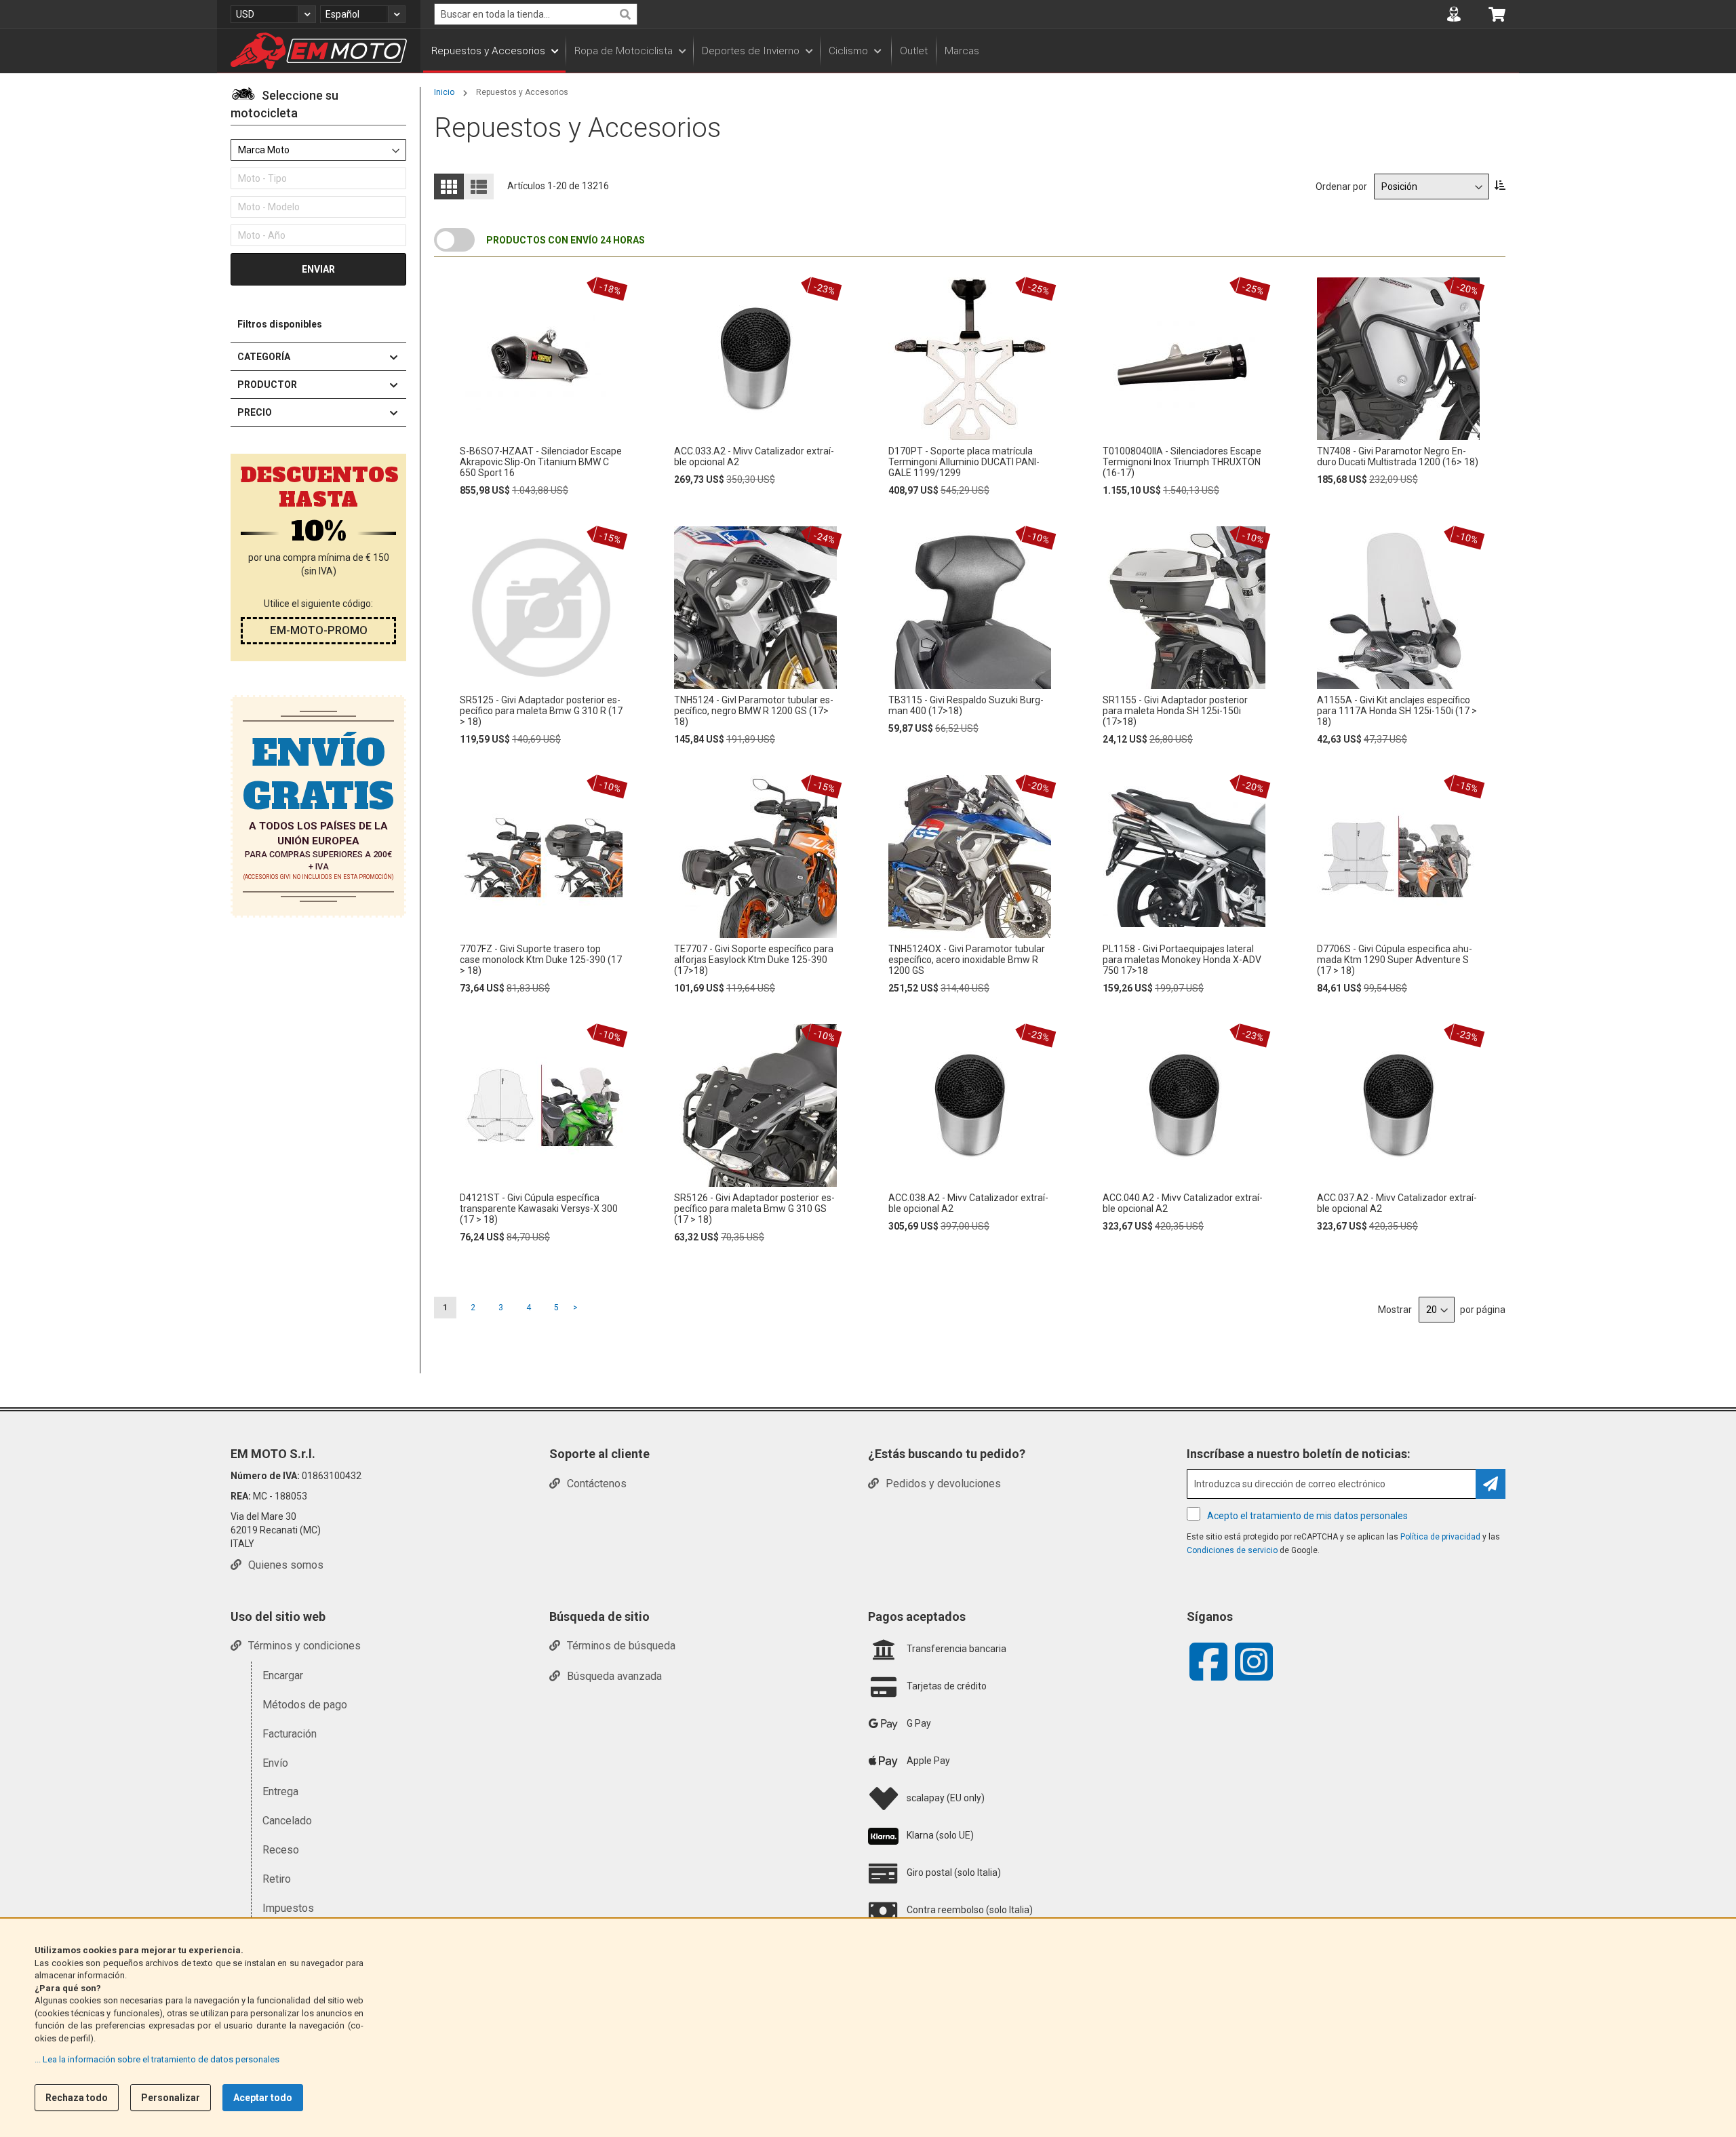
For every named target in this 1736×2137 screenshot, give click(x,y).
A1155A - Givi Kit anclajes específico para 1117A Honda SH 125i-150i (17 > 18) (1397, 711)
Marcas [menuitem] (962, 51)
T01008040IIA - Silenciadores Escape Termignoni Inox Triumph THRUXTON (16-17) (1182, 462)
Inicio (445, 92)
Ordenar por (1341, 187)
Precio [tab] (255, 412)
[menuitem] (494, 51)
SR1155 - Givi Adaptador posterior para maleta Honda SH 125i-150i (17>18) (1175, 711)
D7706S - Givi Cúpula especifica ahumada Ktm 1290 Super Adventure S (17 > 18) (1395, 960)
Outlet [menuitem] (914, 51)
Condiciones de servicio (1232, 1550)
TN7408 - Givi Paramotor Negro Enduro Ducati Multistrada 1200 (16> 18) (1398, 456)
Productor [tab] (267, 385)
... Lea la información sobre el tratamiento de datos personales (157, 2059)
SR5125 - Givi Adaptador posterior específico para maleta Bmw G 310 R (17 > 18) (541, 711)
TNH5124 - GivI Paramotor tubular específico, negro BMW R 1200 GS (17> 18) (754, 711)
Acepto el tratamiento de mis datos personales (1307, 1516)
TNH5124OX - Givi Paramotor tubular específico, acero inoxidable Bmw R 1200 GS (967, 960)
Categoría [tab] (264, 357)
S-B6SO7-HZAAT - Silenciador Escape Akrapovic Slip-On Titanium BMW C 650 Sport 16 (541, 462)
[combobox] (536, 14)
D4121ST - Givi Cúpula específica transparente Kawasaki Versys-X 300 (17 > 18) (539, 1209)
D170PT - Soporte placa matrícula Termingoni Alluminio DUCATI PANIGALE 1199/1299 (964, 462)
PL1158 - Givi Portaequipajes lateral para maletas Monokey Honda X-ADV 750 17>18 (1182, 960)
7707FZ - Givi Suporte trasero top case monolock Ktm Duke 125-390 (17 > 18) (541, 960)
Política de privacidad (1440, 1537)
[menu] (970, 51)
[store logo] (319, 51)
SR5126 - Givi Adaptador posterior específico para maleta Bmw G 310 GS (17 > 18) (754, 1209)
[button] (273, 14)
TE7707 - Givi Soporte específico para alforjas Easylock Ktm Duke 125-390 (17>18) (754, 960)
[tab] (318, 106)
